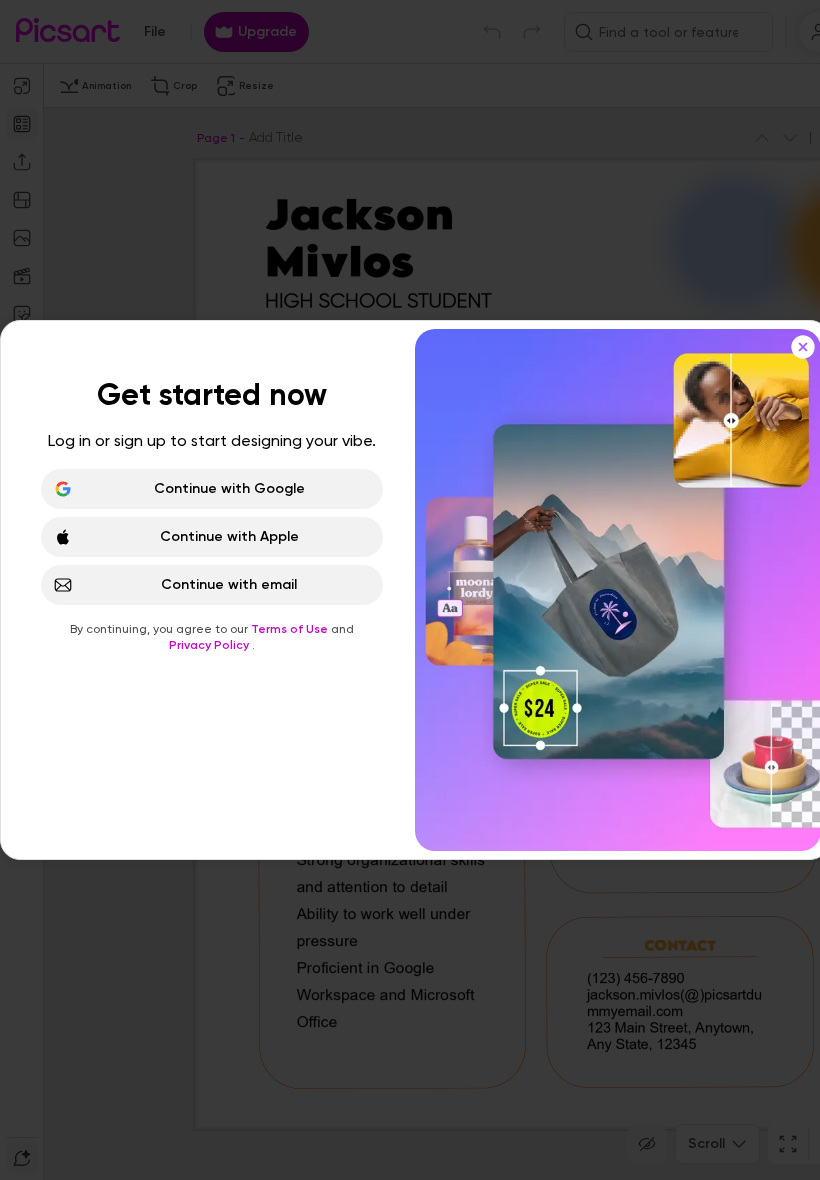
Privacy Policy (210, 645)
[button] (410, 590)
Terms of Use (291, 629)
